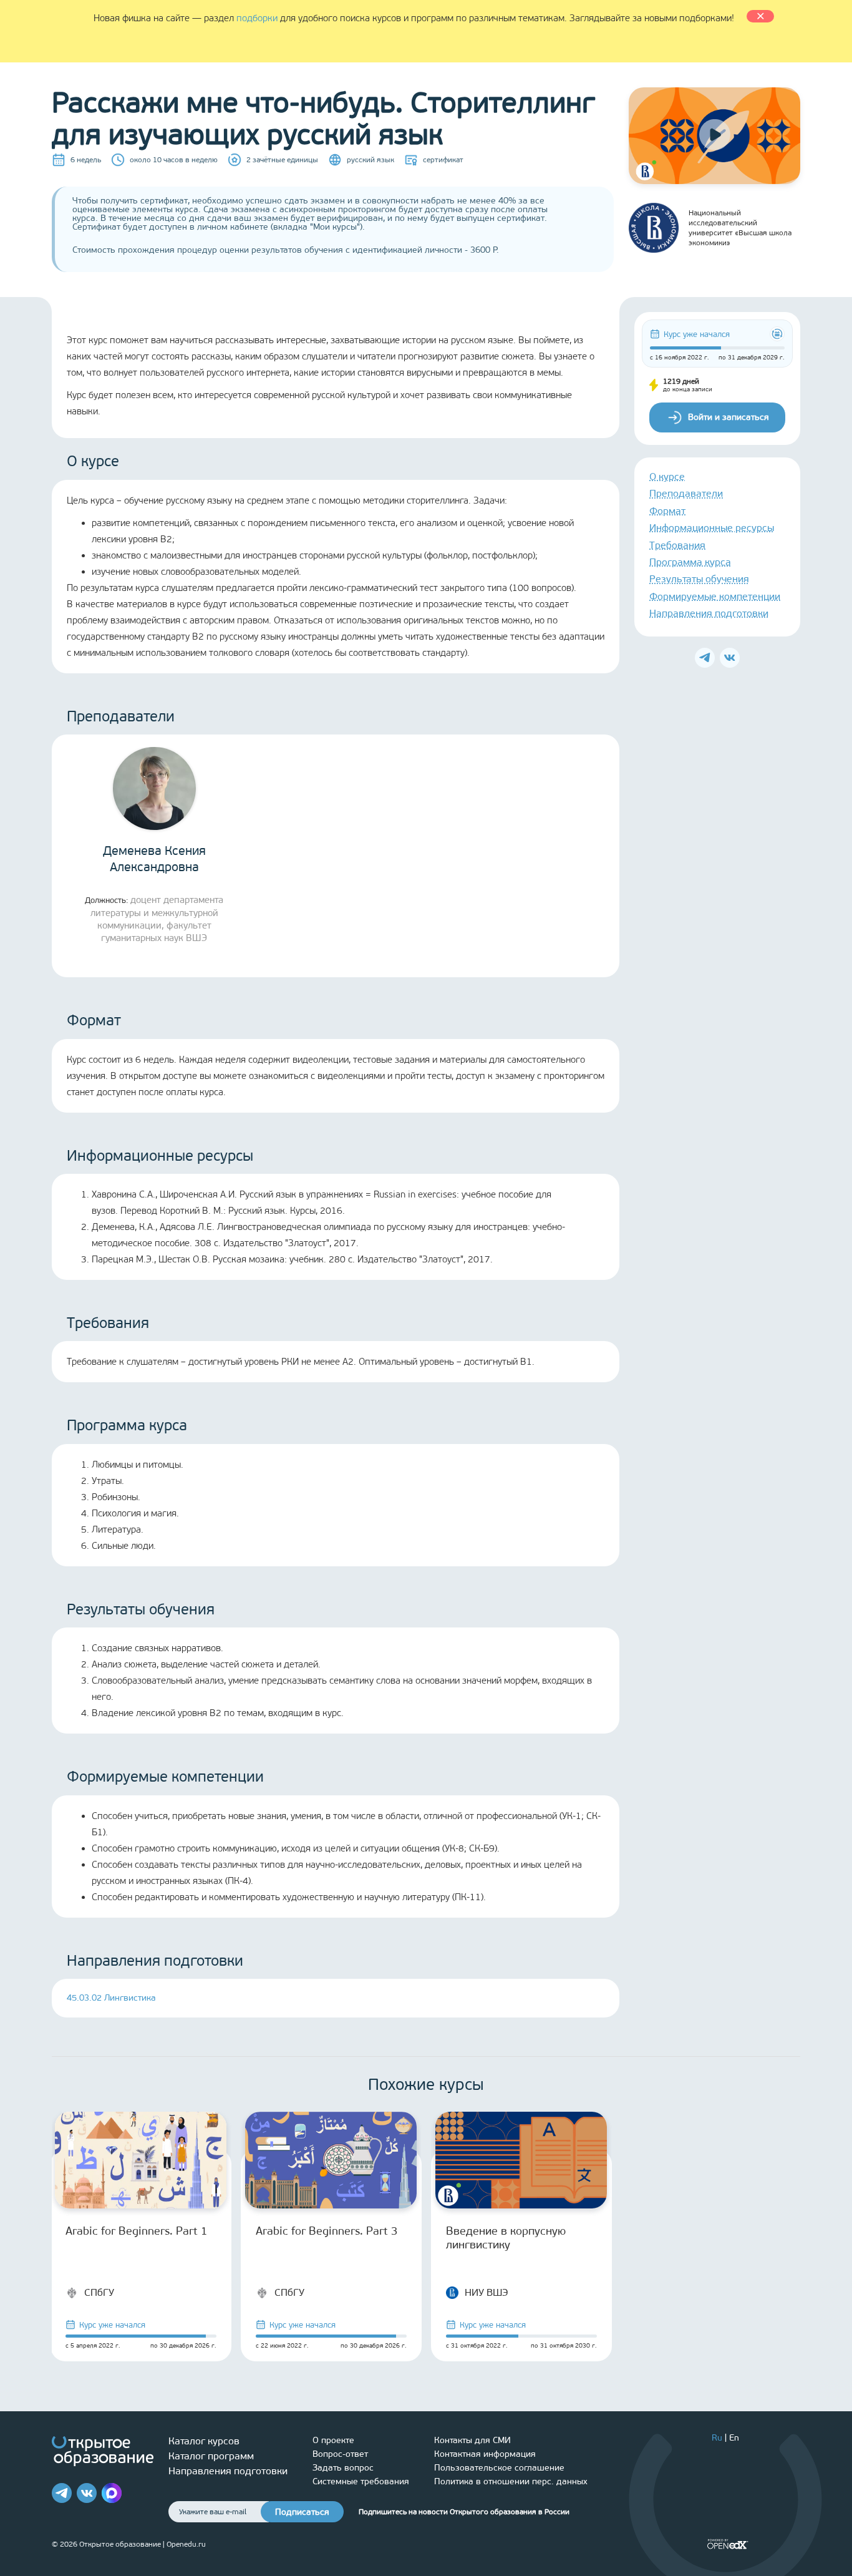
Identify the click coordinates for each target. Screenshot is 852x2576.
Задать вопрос (343, 2468)
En (734, 2438)
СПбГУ (99, 2292)
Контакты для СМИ (472, 2440)
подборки (257, 18)
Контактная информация (485, 2454)
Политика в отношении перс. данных (511, 2481)
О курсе (667, 476)
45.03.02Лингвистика (111, 1998)
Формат (667, 511)
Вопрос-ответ (340, 2454)
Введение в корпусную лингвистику (506, 2238)
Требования (677, 545)
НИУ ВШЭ (487, 2292)
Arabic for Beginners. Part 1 (137, 2231)
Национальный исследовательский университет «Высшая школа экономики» (740, 228)
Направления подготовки (709, 614)
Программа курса (690, 562)
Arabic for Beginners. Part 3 (327, 2231)
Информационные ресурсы (712, 528)
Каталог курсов (204, 2441)
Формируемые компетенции (715, 596)
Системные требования (361, 2481)
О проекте (333, 2440)
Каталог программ (211, 2456)
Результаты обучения (699, 579)
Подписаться (302, 2512)
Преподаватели (686, 494)
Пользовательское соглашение (499, 2468)
